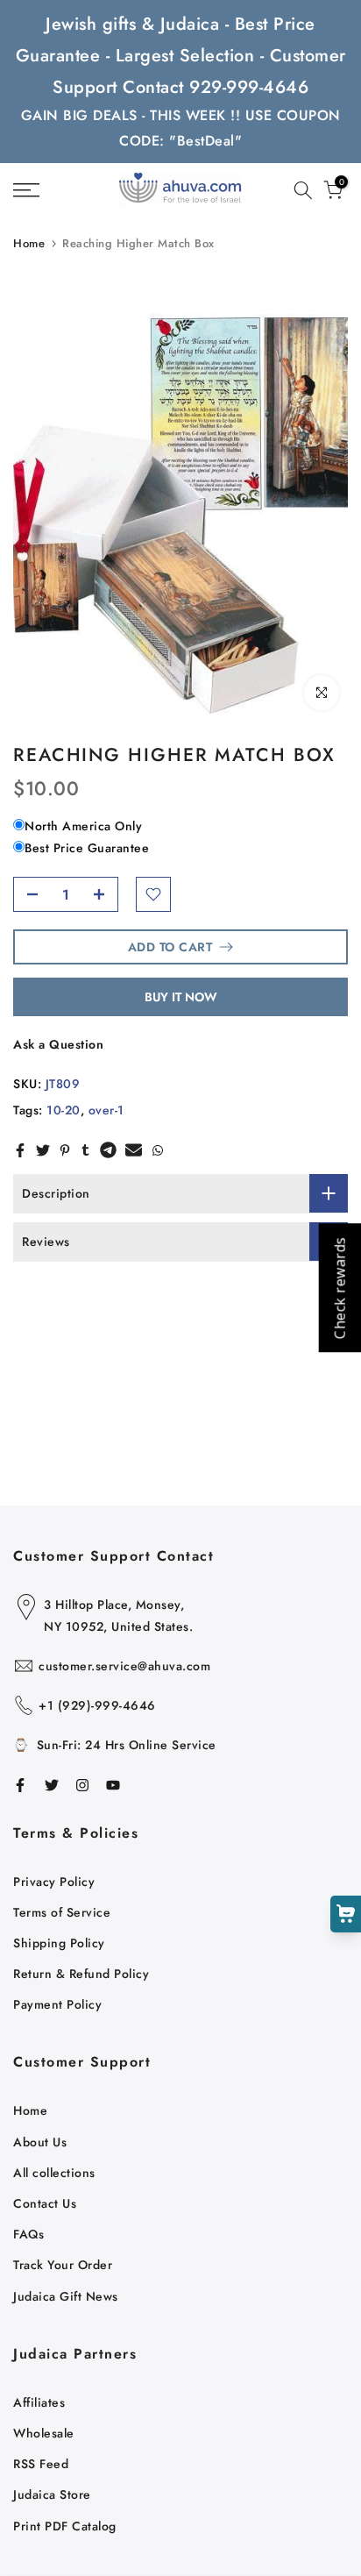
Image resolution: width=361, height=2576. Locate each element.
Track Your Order (63, 2265)
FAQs (28, 2234)
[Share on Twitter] (43, 1150)
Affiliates (39, 2402)
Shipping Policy (59, 1943)
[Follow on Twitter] (52, 1785)
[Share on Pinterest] (65, 1150)
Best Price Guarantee (87, 848)
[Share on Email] (134, 1150)
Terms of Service (62, 1912)
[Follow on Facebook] (20, 1785)
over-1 (106, 1110)
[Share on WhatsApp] (158, 1150)
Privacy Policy (54, 1882)
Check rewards (339, 1288)
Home (29, 243)
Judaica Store (52, 2494)
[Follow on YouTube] (113, 1785)
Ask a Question (58, 1044)
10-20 (64, 1110)
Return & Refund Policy (81, 1974)
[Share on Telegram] (108, 1150)
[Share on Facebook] (20, 1150)
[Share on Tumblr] (85, 1150)
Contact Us (45, 2203)
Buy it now (181, 997)
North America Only (83, 826)
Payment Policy (57, 2004)
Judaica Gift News (66, 2296)
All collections (54, 2173)
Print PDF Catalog (65, 2526)
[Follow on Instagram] (82, 1785)
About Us (40, 2142)
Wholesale (44, 2433)
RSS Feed (41, 2464)
